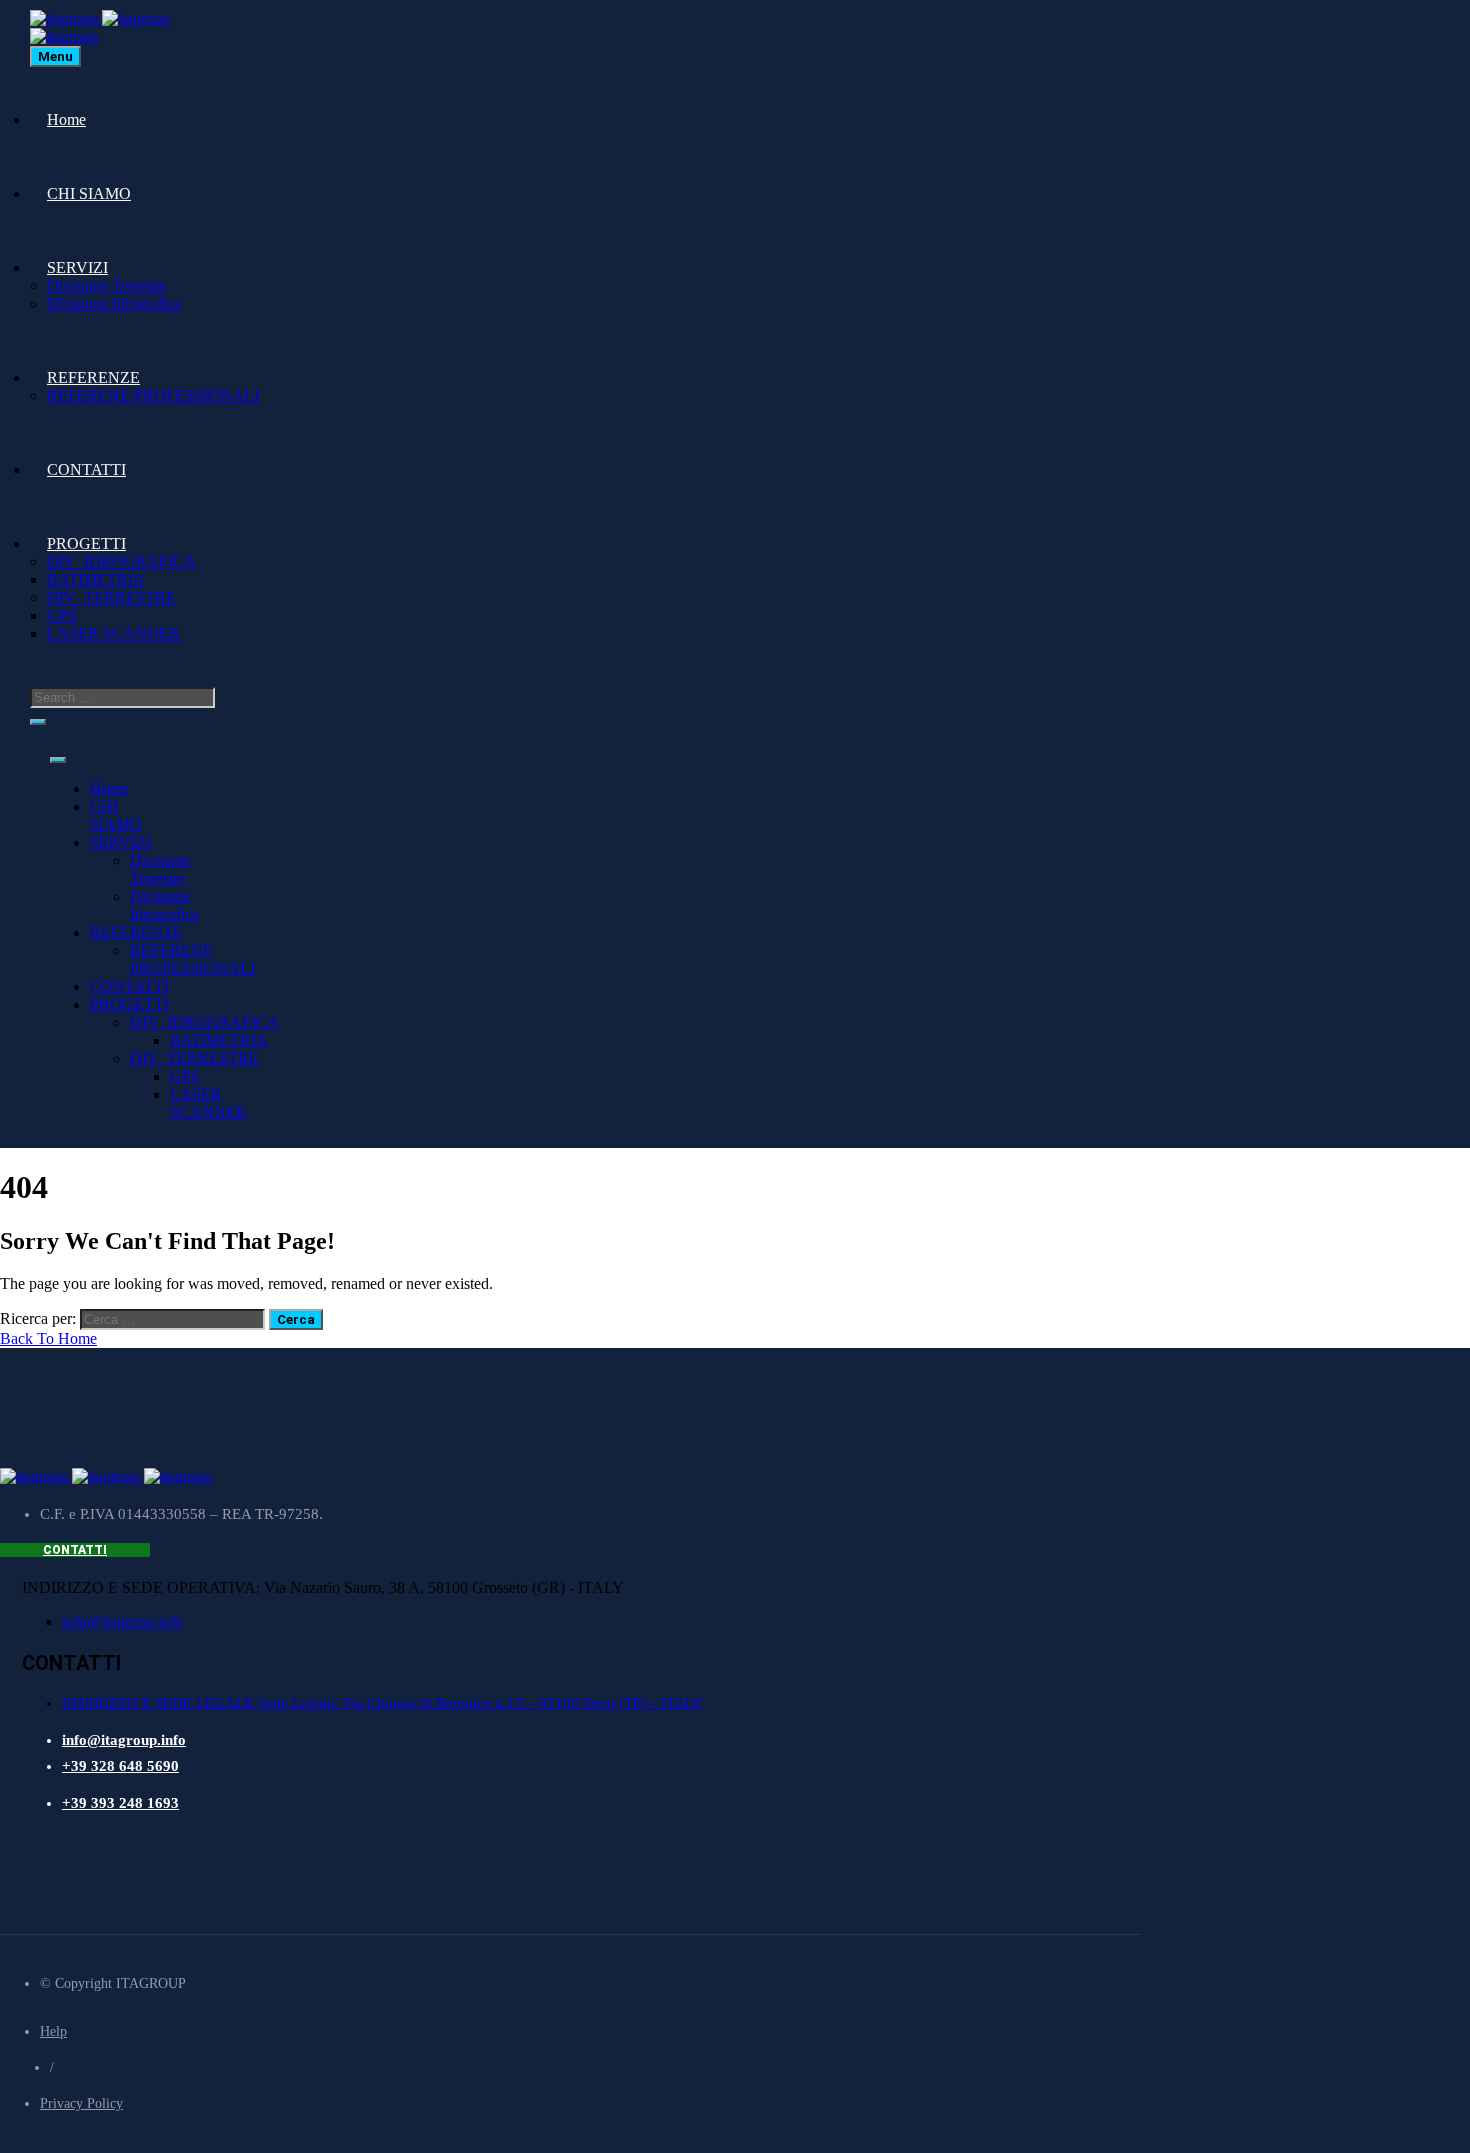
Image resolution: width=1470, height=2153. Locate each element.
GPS (62, 615)
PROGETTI (86, 543)
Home (66, 119)
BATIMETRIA (96, 579)
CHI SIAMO (89, 193)
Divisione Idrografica (114, 303)
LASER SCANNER (113, 633)
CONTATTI (86, 469)
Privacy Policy (81, 2103)
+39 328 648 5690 (120, 1766)
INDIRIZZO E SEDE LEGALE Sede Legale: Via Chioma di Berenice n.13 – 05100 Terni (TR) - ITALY (382, 1703)
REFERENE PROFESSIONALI (153, 395)
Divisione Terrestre (107, 285)
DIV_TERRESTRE (111, 597)
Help (53, 2031)
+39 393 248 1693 (120, 1803)
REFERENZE (93, 377)
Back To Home (48, 1338)
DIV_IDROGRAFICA (121, 561)
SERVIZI (77, 267)
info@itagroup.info (122, 1621)
